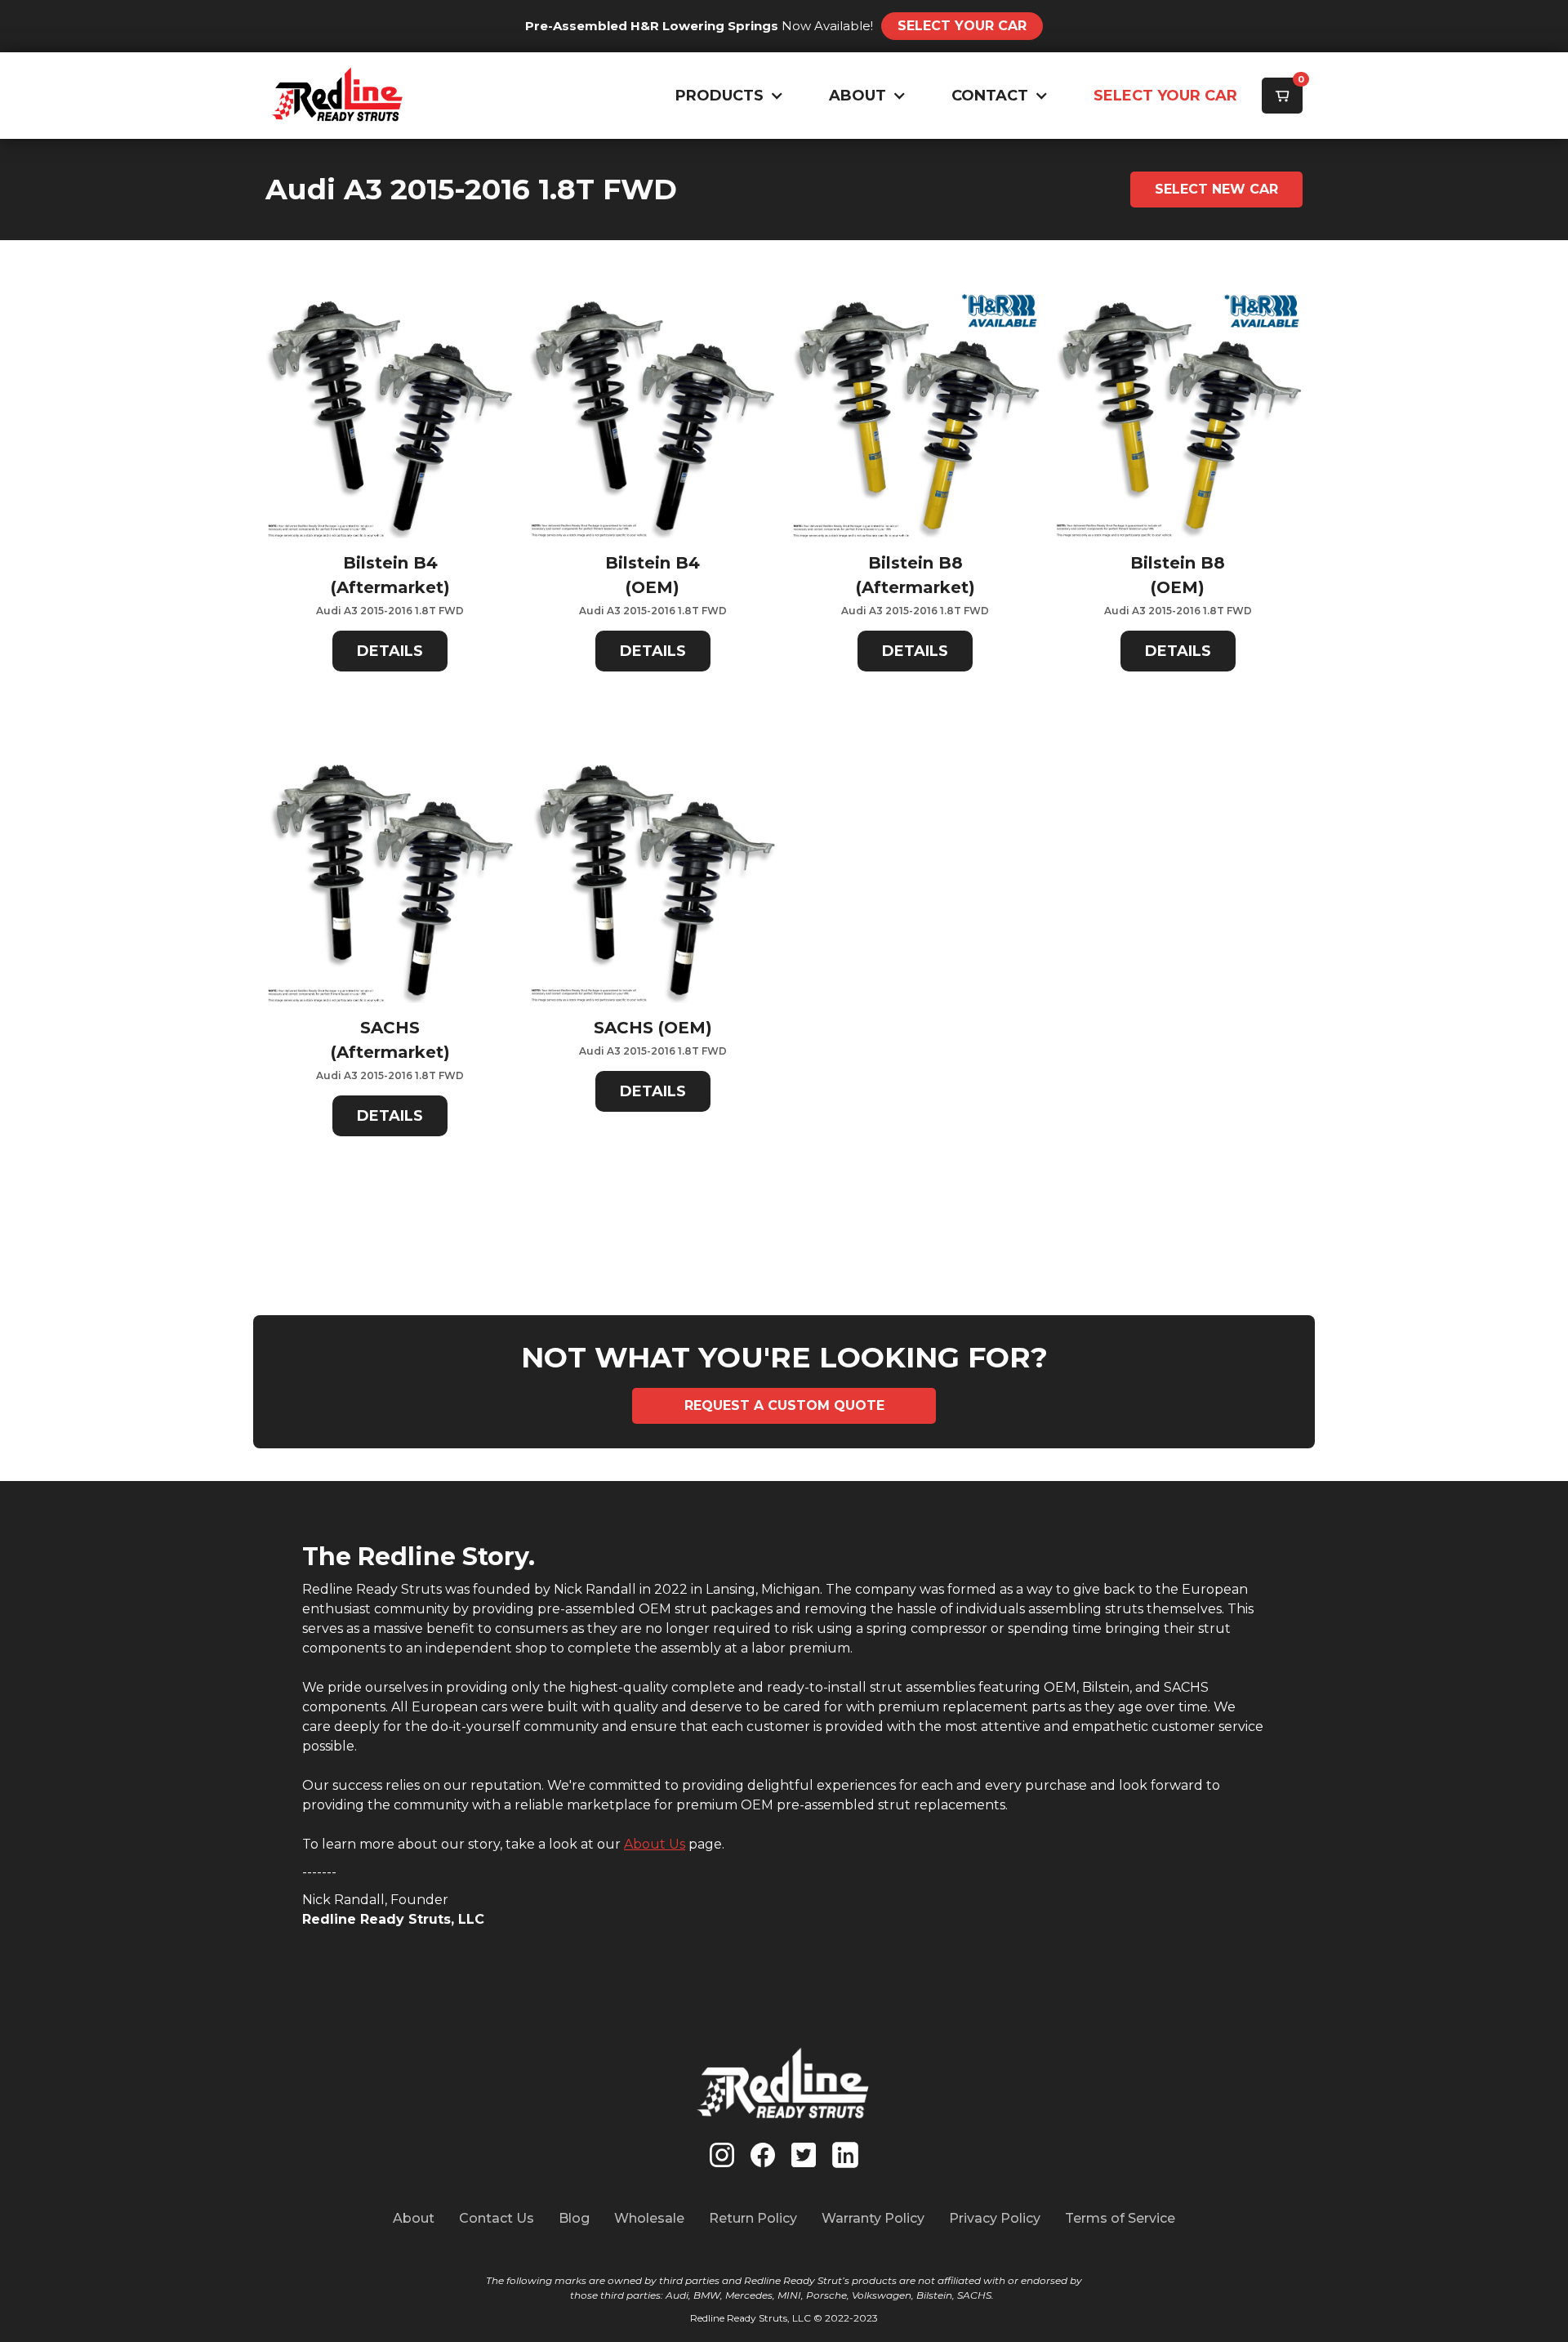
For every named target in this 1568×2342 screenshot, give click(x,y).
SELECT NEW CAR (1216, 189)
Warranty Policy (873, 2218)
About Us (655, 1844)
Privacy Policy (995, 2218)
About (414, 2218)
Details (390, 651)
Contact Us (497, 2218)
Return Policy (753, 2218)
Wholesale (649, 2218)
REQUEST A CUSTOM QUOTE (784, 1405)
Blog (574, 2218)
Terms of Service (1120, 2218)
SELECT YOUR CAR (1165, 96)
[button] (726, 96)
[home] (338, 96)
